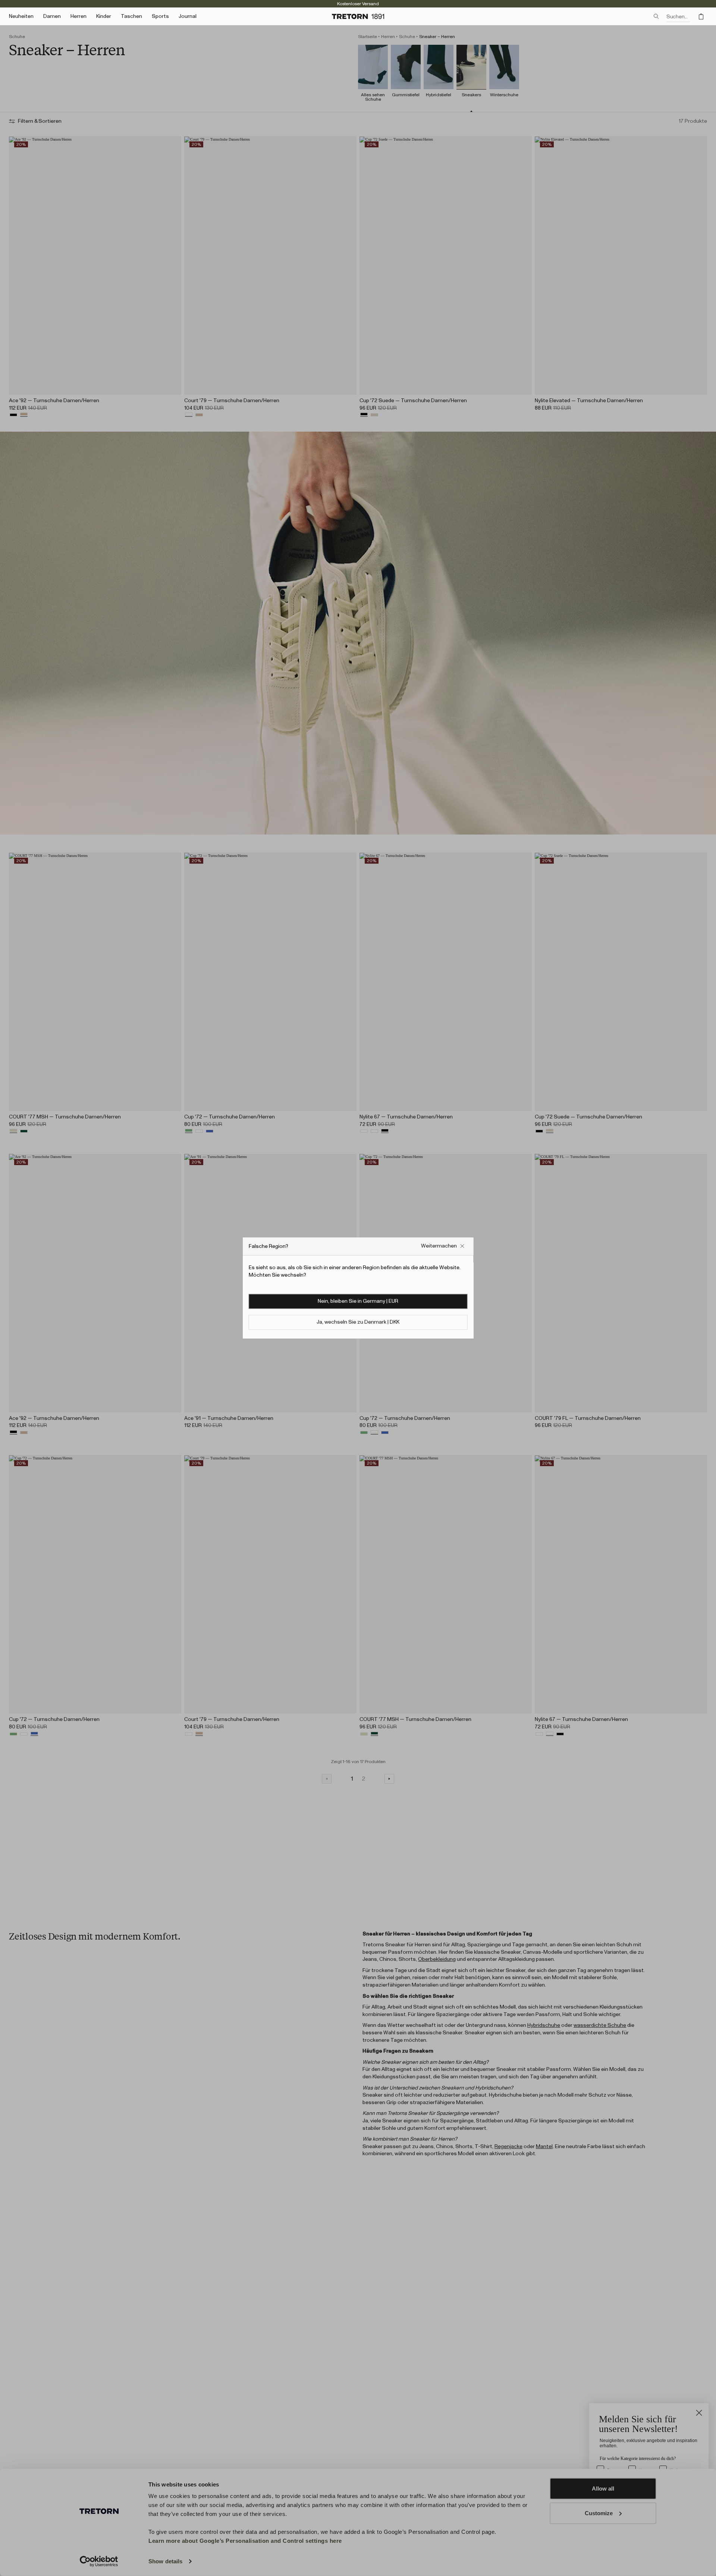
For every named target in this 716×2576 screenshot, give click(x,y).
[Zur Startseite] (358, 16)
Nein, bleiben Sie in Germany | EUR (358, 1301)
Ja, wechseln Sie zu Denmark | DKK (358, 1322)
